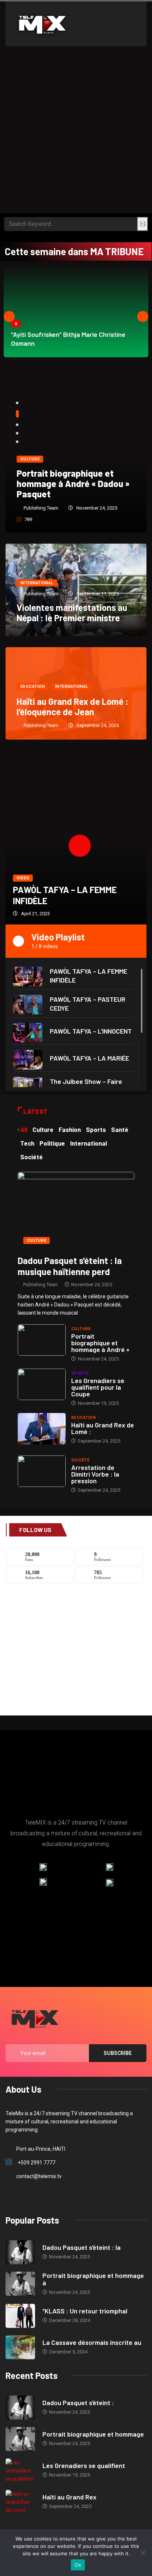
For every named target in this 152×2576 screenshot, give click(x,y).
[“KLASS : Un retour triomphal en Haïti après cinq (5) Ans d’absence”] (20, 2316)
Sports (80, 1373)
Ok (78, 2565)
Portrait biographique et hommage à (93, 2279)
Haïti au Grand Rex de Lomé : (103, 1428)
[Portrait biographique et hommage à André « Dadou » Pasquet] (42, 1340)
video (23, 878)
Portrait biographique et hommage (93, 2434)
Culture (30, 459)
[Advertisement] (76, 133)
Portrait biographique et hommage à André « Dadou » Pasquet (73, 484)
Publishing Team (41, 508)
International (37, 583)
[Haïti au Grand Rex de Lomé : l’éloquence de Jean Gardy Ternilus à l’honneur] (42, 1429)
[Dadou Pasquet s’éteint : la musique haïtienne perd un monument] (76, 1210)
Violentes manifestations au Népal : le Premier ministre (72, 613)
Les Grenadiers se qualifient (84, 2465)
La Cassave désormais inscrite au (92, 2342)
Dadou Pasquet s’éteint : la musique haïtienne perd (70, 1266)
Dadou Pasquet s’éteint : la (82, 2247)
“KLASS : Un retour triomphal (85, 2311)
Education (32, 687)
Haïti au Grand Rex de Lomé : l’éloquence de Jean (72, 706)
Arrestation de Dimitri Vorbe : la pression (95, 1474)
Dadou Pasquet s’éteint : (78, 2403)
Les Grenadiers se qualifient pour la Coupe (98, 1387)
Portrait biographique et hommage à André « (100, 1343)
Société (80, 1460)
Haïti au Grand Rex (69, 2497)
